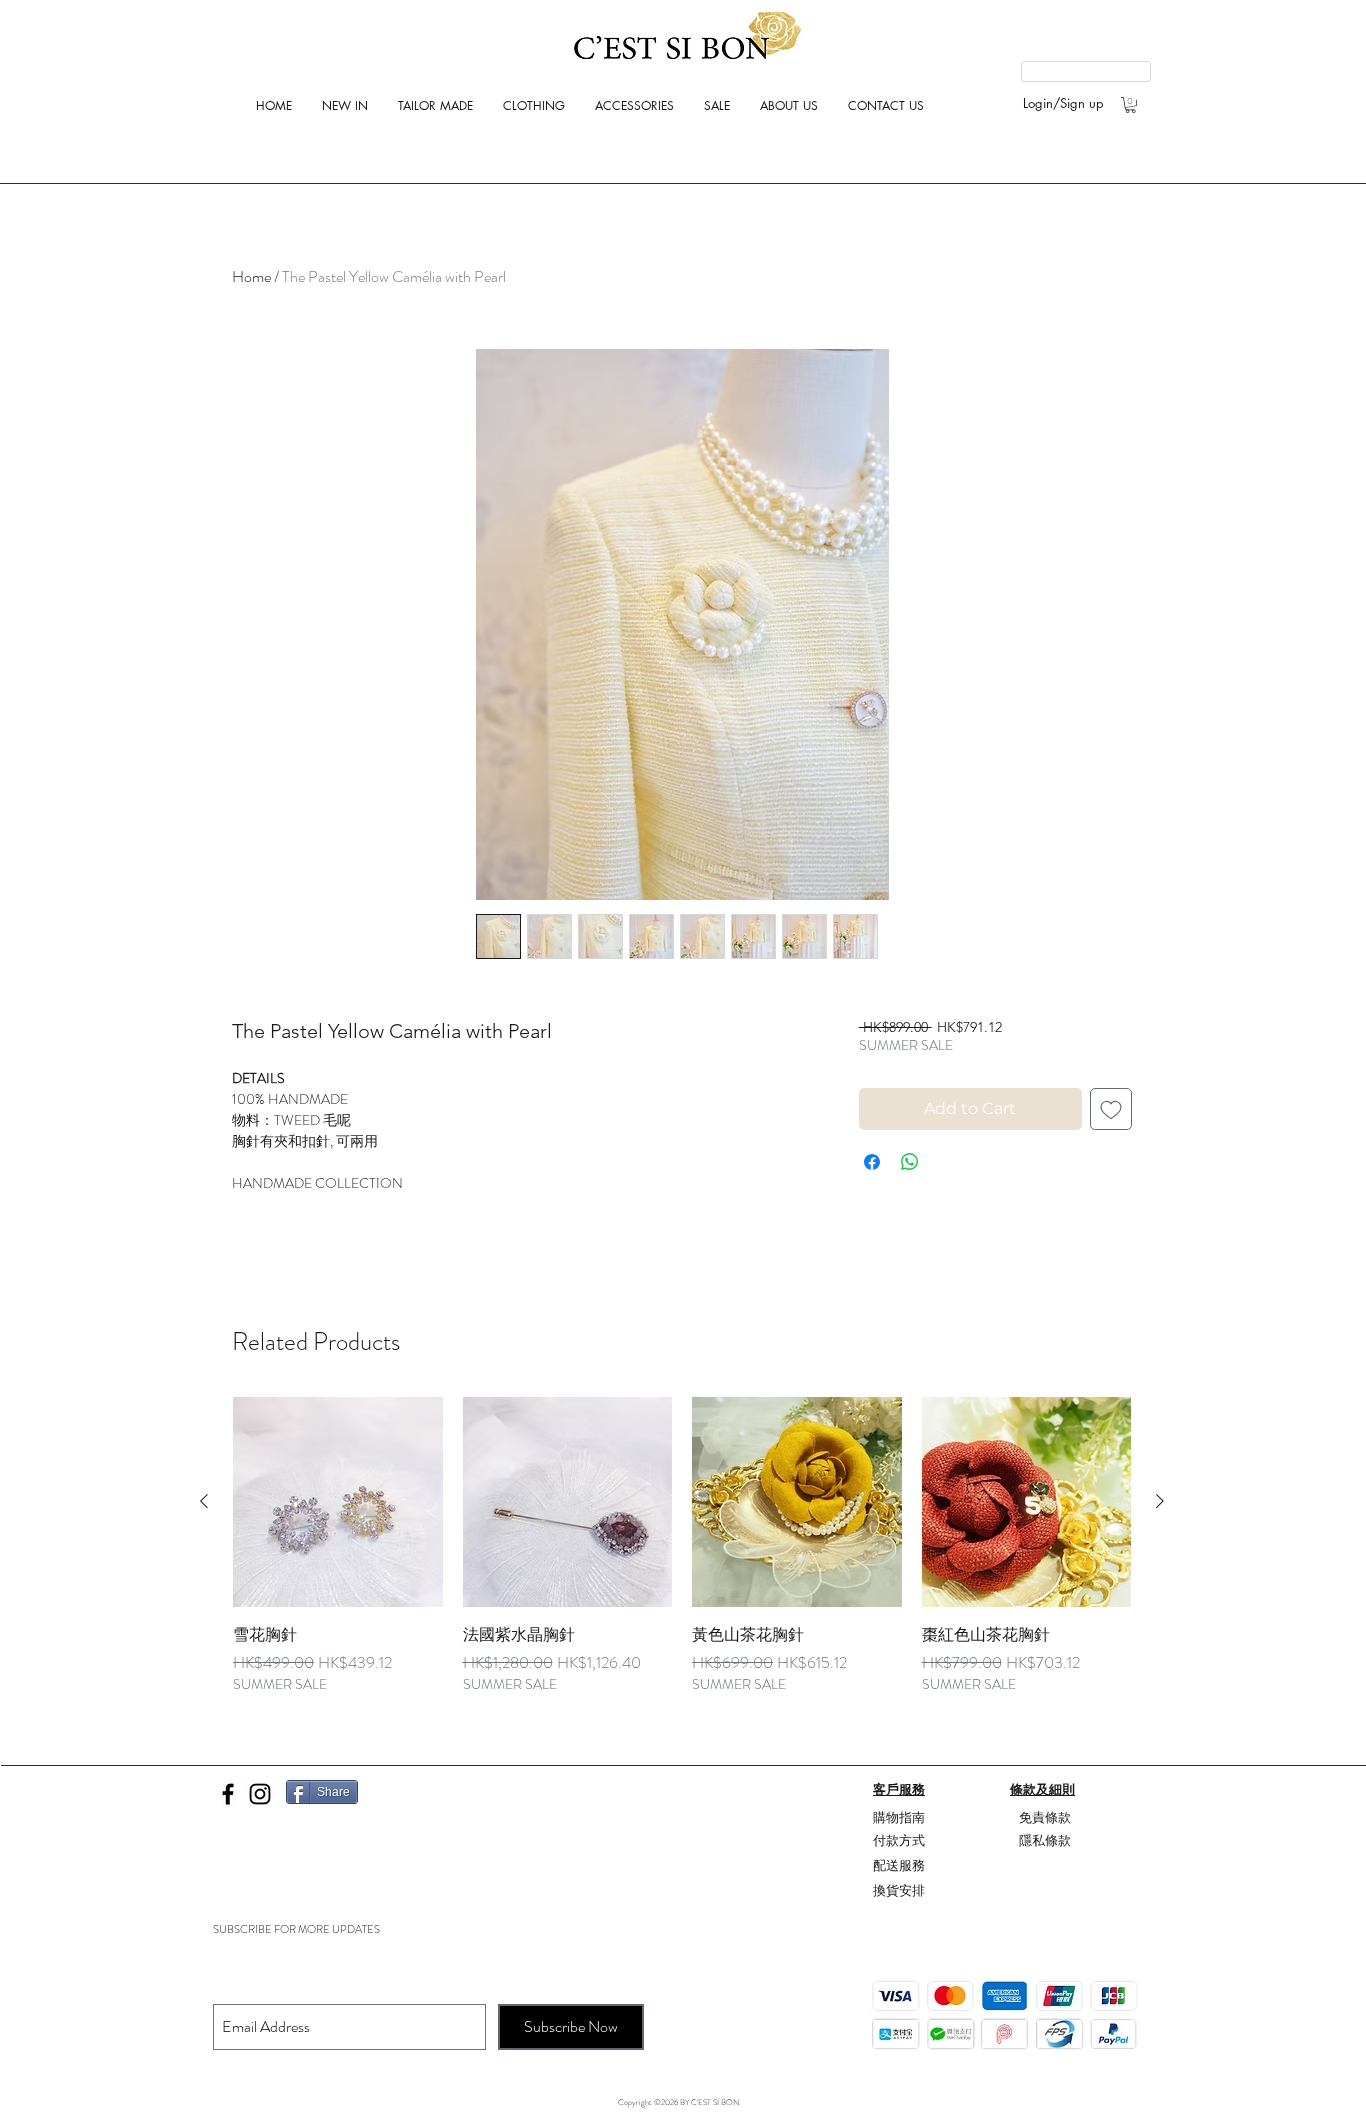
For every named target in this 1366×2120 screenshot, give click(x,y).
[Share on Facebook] (872, 1162)
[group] (682, 1557)
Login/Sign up (1063, 103)
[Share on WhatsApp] (910, 1162)
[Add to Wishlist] (1111, 1109)
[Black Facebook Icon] (228, 1794)
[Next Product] (1160, 1501)
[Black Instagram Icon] (260, 1794)
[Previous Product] (204, 1501)
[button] (1130, 105)
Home (251, 276)
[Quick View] (338, 1502)
